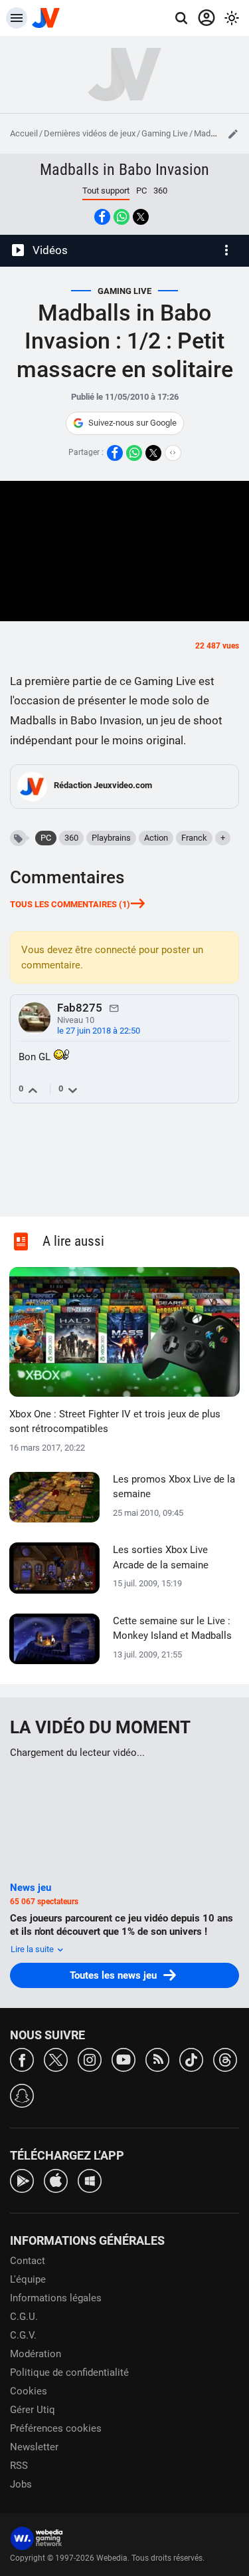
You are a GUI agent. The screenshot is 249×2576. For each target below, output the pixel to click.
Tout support (106, 191)
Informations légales (56, 2298)
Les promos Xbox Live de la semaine (174, 1487)
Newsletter (34, 2447)
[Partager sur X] (141, 217)
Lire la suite (33, 1949)
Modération (36, 2354)
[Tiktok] (191, 2059)
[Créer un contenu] (233, 134)
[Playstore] (22, 2180)
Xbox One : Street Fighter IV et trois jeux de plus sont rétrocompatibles (115, 1422)
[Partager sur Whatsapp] (122, 217)
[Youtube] (124, 2059)
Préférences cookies (56, 2428)
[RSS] (157, 2059)
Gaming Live (165, 133)
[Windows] (90, 2180)
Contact (28, 2261)
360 (160, 191)
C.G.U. (24, 2317)
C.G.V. (23, 2335)
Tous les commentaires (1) (70, 904)
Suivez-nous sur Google (132, 423)
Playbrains (111, 838)
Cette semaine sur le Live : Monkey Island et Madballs (172, 1629)
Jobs (21, 2484)
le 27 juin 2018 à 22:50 (99, 1031)
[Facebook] (22, 2059)
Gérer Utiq (33, 2410)
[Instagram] (90, 2059)
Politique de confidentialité (69, 2372)
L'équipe (28, 2279)
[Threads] (225, 2059)
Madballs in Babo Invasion (124, 170)
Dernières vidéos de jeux (90, 133)
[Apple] (56, 2180)
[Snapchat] (22, 2095)
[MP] (114, 1008)
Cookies (29, 2391)
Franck (194, 838)
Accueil (24, 133)
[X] (56, 2059)
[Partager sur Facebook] (102, 217)
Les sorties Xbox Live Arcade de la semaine (161, 1557)
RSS (19, 2466)
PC (141, 191)
